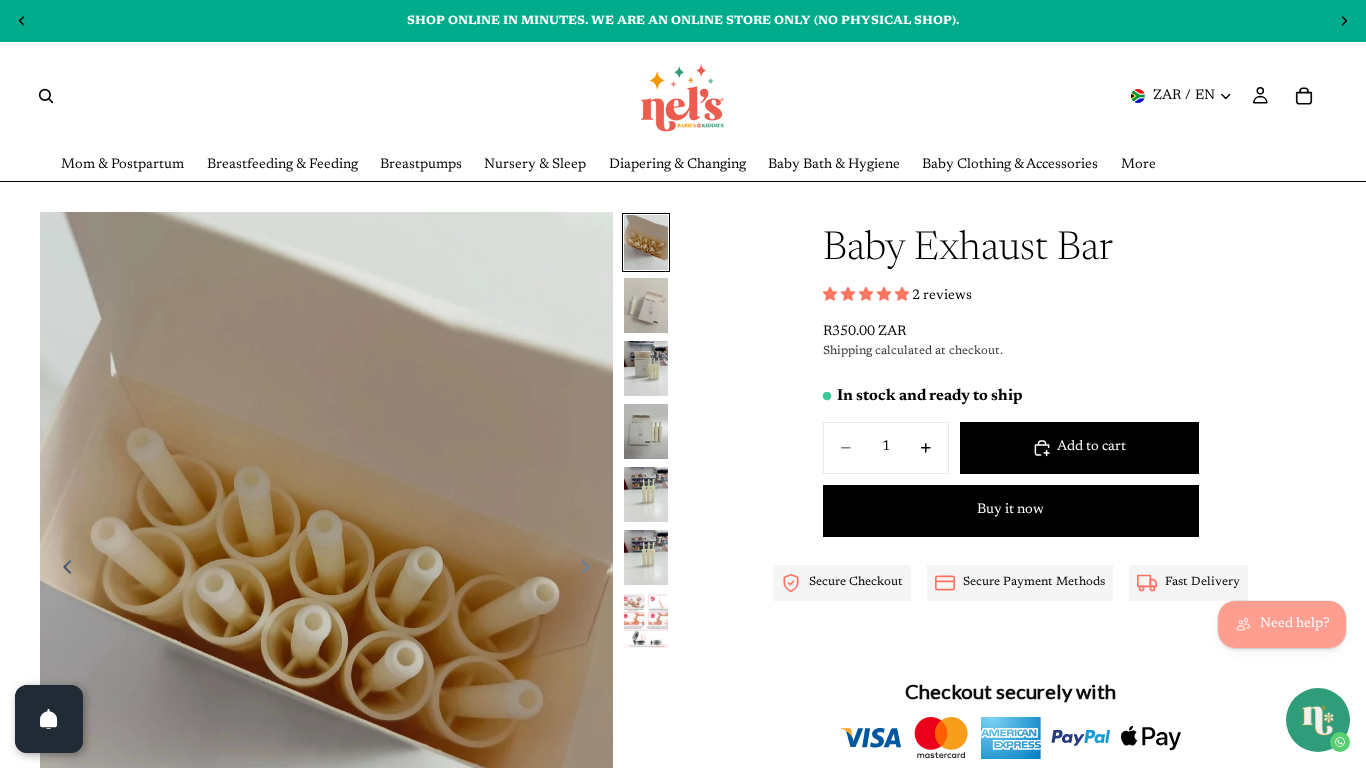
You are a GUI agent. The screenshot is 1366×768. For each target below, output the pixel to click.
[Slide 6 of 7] (646, 557)
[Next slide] (591, 571)
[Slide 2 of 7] (646, 305)
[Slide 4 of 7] (646, 431)
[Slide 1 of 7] (646, 242)
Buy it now (1010, 510)
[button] (867, 296)
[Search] (46, 96)
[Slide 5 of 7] (646, 494)
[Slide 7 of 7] (646, 620)
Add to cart (1091, 447)
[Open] (49, 719)
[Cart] (1304, 96)
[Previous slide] (62, 571)
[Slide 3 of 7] (646, 368)
